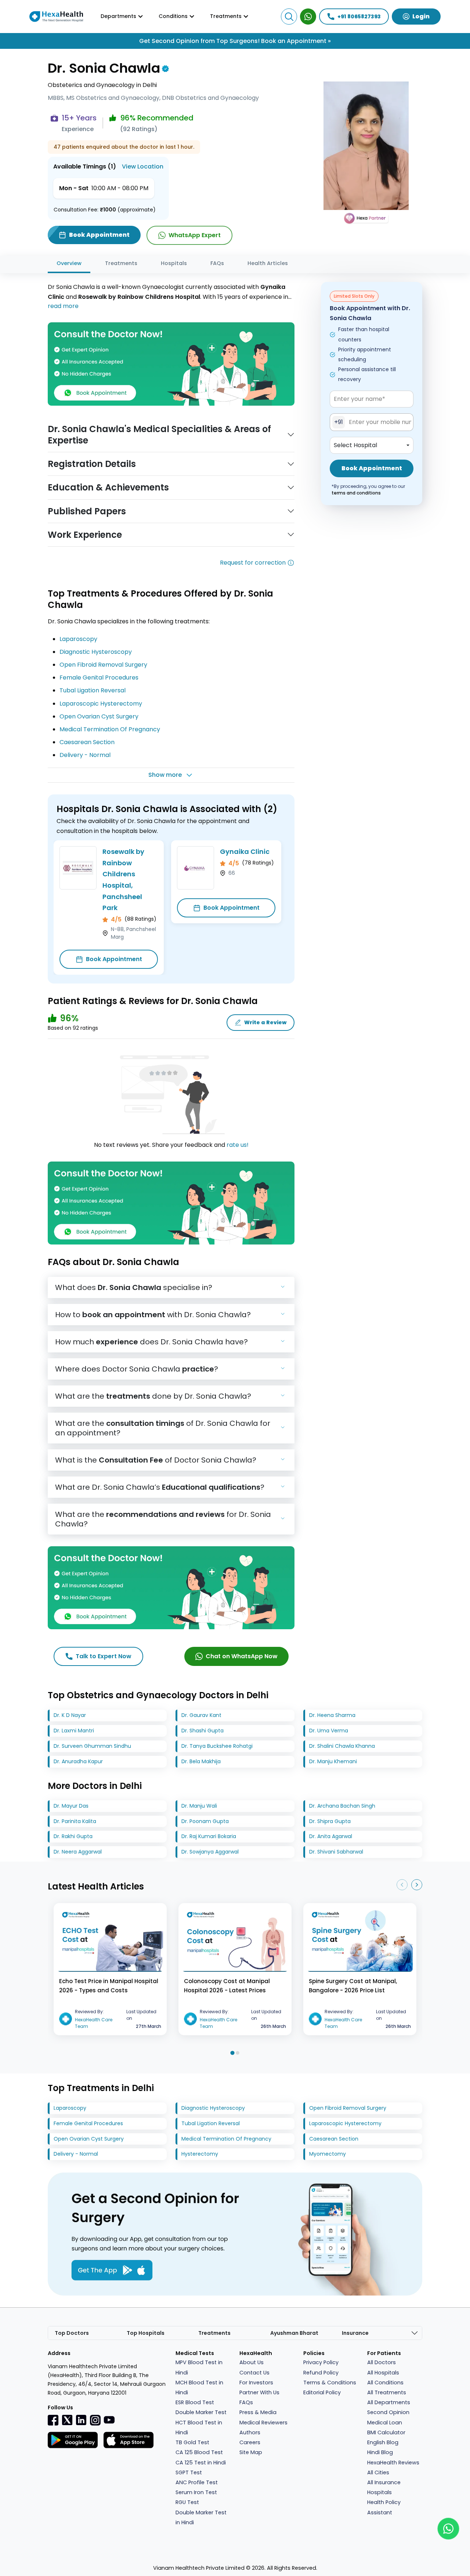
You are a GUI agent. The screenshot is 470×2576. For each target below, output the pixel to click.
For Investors (256, 2383)
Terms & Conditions (330, 2383)
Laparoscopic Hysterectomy (101, 704)
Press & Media (258, 2412)
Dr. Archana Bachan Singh (342, 1806)
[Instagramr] (95, 2420)
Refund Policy (321, 2373)
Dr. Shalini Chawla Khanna (342, 1746)
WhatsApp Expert (195, 235)
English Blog (383, 2442)
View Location (143, 166)
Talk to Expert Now (104, 1656)
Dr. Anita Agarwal (331, 1836)
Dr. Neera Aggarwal (78, 1852)
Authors (250, 2432)
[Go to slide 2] (238, 2053)
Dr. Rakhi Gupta (73, 1836)
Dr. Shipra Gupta (330, 1821)
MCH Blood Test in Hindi (199, 2387)
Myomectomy (328, 2154)
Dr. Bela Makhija (201, 1761)
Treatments (121, 263)
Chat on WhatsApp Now (242, 1656)
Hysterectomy (200, 2154)
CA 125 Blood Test (199, 2452)
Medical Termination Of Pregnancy (110, 729)
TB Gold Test (192, 2442)
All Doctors (382, 2362)
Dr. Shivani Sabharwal (336, 1852)
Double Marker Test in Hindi (201, 2517)
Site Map (251, 2452)
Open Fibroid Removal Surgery (103, 665)
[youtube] (109, 2419)
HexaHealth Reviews (393, 2463)
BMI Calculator (386, 2432)
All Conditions (385, 2383)
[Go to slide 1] (232, 2053)
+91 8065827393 (359, 17)
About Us (252, 2362)
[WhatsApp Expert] (308, 17)
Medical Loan (385, 2423)
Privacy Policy (321, 2362)
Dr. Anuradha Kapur (78, 1761)
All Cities (378, 2472)
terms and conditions (356, 493)
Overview (69, 263)
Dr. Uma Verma (329, 1731)
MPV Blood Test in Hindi (199, 2367)
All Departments (389, 2402)
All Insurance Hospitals (384, 2487)
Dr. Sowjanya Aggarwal (210, 1852)
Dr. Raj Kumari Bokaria (209, 1836)
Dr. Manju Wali (199, 1806)
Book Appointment (114, 959)
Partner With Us (259, 2392)
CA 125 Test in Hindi (201, 2463)
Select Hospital (355, 445)
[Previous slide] (402, 1885)
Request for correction (253, 563)
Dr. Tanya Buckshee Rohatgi (217, 1746)
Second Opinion (388, 2412)
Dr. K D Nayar (70, 1715)
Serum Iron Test (196, 2492)
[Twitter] (67, 2420)
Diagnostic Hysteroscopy (96, 652)
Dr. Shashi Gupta (203, 1731)
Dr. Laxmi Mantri (74, 1731)
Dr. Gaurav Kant (201, 1715)
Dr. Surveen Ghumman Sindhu (92, 1746)
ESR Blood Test (195, 2402)
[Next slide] (417, 1885)
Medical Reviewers (263, 2423)
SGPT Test (189, 2472)
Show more (165, 775)
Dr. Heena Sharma (332, 1715)
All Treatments (387, 2392)
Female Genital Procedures (99, 677)
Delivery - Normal (85, 755)
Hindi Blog (380, 2452)
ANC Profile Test (197, 2482)
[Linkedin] (81, 2420)
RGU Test (187, 2502)
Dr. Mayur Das (71, 1806)
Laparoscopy (78, 639)
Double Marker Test (201, 2412)
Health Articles (268, 263)
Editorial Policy (322, 2392)
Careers (250, 2442)
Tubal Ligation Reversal (93, 690)
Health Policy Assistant (384, 2507)
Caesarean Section (87, 742)
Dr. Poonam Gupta (205, 1821)
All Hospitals (383, 2373)
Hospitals (174, 263)
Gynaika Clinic (245, 852)
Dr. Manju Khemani (333, 1761)
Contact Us (254, 2373)
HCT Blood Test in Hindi (199, 2428)
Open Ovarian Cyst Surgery (99, 716)
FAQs (217, 263)
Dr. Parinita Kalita (75, 1821)
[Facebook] (53, 2420)
